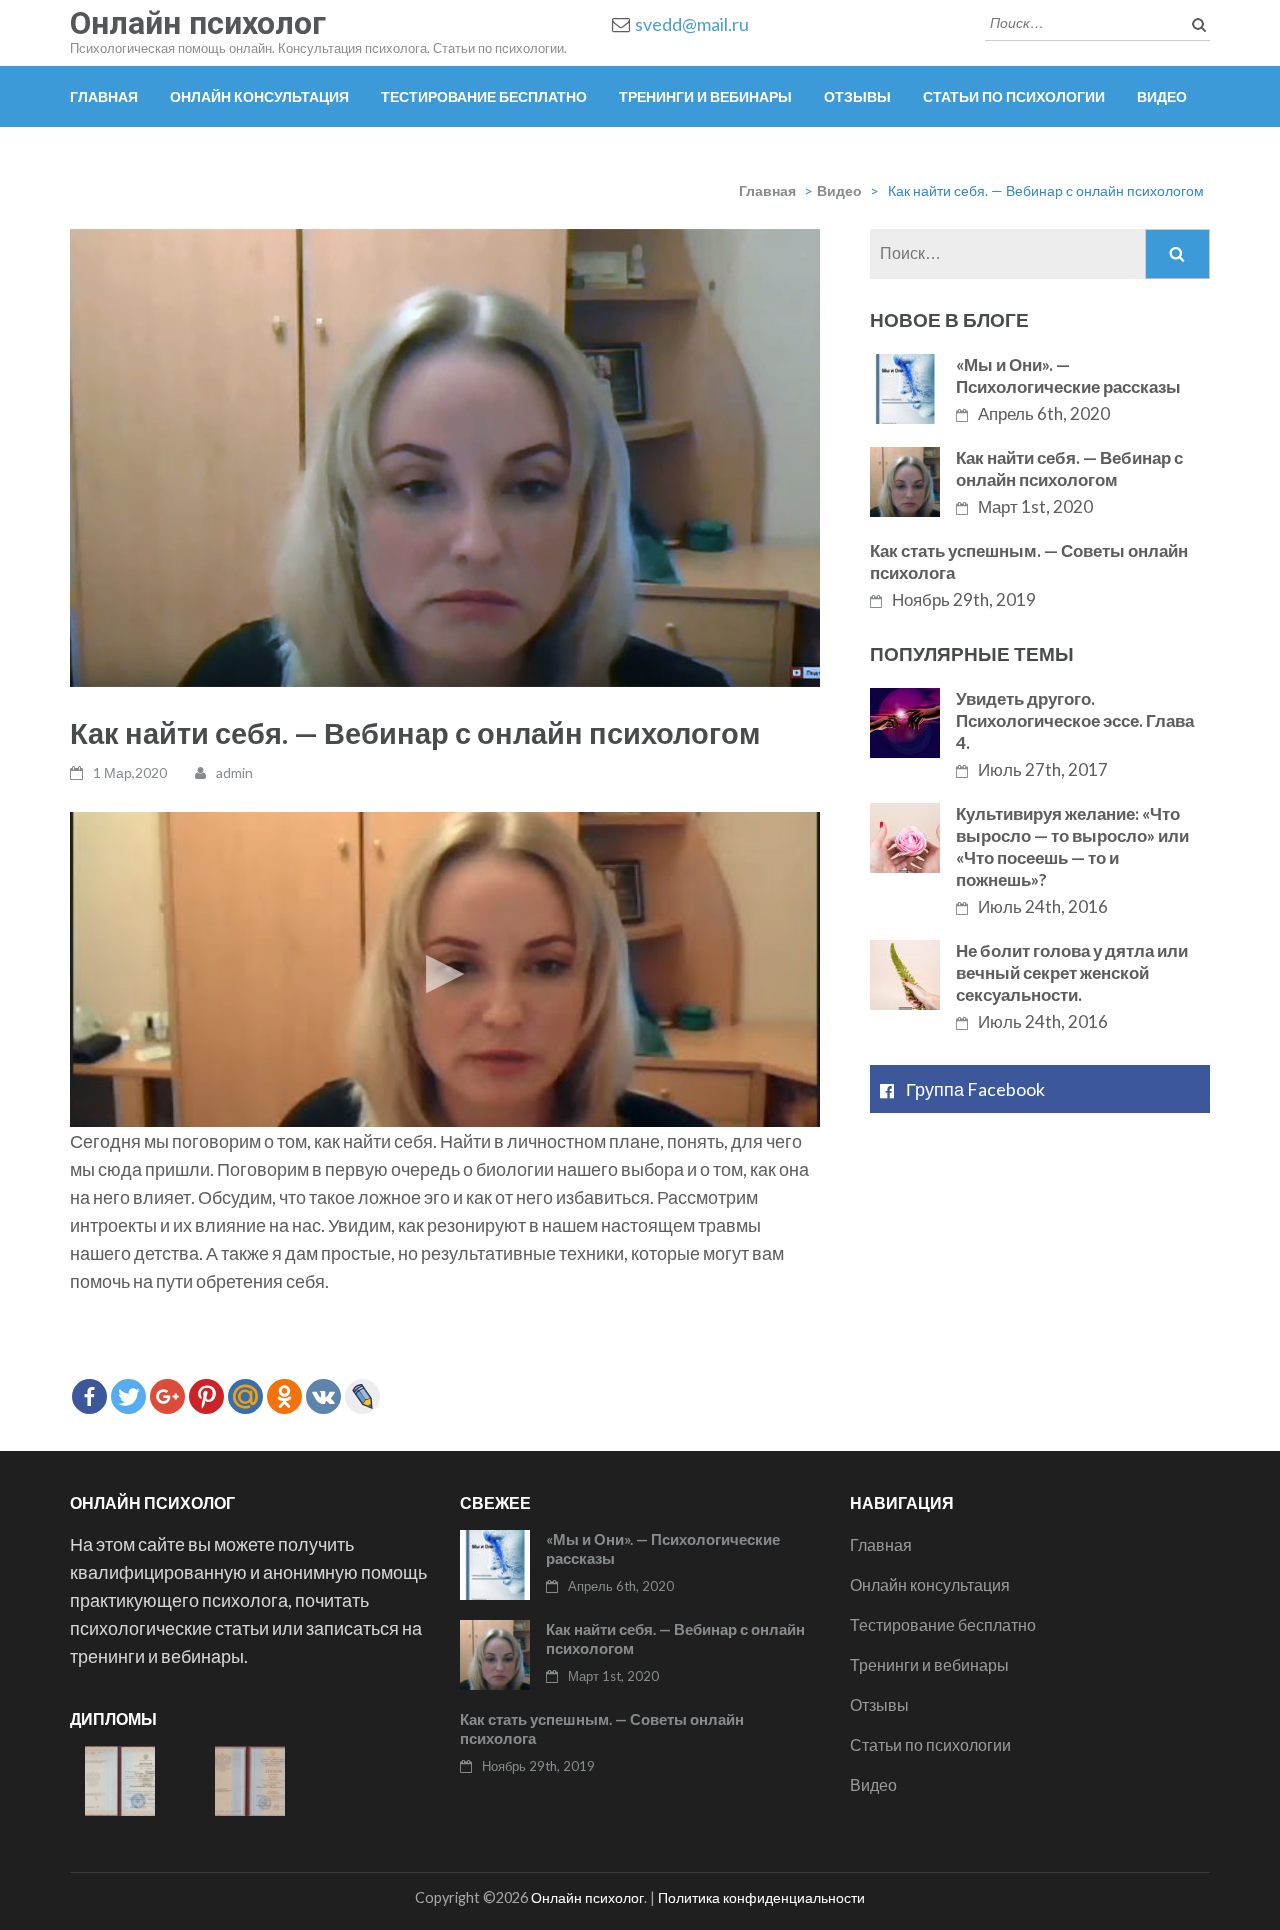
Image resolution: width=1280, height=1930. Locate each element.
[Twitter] (128, 1396)
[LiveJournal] (362, 1396)
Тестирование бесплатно (484, 96)
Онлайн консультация (259, 96)
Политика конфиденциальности (761, 1897)
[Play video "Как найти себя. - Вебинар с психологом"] (445, 969)
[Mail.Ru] (245, 1396)
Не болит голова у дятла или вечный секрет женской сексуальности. (1072, 972)
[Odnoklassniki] (284, 1396)
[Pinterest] (206, 1396)
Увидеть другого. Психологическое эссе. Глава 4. (1075, 720)
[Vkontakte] (323, 1396)
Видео (1162, 96)
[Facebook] (89, 1396)
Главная (104, 96)
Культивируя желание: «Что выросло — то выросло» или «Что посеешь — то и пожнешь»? (1072, 846)
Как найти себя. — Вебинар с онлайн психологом (1069, 468)
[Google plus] (167, 1396)
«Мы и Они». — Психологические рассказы (1068, 375)
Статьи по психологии (1014, 96)
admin (234, 772)
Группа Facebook (975, 1089)
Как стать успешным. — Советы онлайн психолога (1029, 561)
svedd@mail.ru (692, 24)
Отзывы (857, 96)
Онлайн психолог (198, 23)
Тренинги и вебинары (705, 96)
